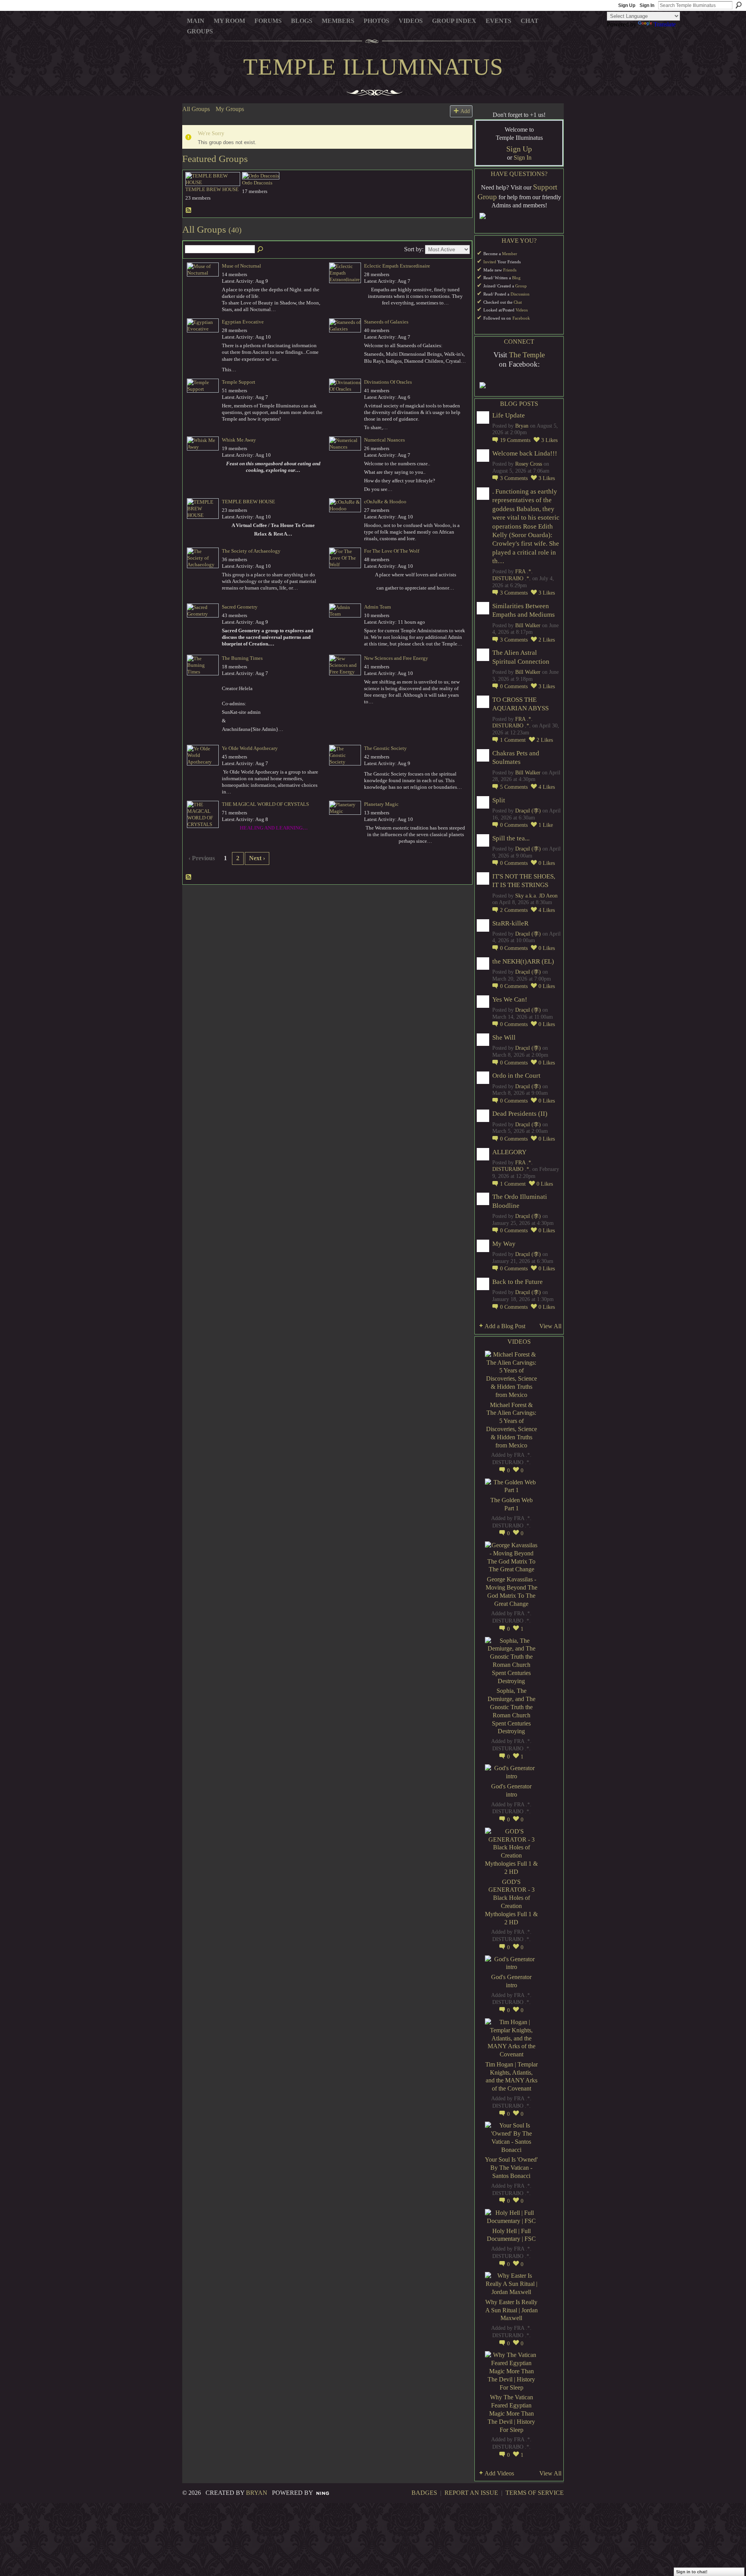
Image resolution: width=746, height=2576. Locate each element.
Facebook (521, 318)
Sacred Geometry (240, 607)
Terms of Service (535, 2493)
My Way (504, 1244)
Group (521, 286)
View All (550, 1326)
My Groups (230, 109)
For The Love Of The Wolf (392, 551)
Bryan (522, 426)
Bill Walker (528, 625)
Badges (424, 2493)
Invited (490, 262)
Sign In (647, 5)
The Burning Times (242, 658)
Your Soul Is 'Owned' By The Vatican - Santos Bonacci (511, 2168)
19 (515, 440)
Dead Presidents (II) (520, 1114)
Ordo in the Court (516, 1076)
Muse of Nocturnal (241, 266)
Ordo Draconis (257, 183)
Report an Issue (471, 2493)
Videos (522, 310)
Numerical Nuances (384, 440)
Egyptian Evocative (243, 322)
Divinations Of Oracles (388, 382)
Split (499, 800)
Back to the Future (518, 1282)
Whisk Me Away (239, 440)
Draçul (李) (528, 811)
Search (739, 5)
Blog (516, 278)
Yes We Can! (510, 999)
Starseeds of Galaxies (386, 322)
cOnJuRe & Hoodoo (385, 502)
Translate (665, 24)
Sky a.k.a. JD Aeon (536, 896)
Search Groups (261, 250)
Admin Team (377, 607)
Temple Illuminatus (373, 67)
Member (510, 254)
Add (465, 111)
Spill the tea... (511, 838)
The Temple (527, 355)
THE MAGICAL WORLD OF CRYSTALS (265, 804)
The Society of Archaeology (251, 551)
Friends (510, 270)
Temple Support (239, 382)
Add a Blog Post (505, 1326)
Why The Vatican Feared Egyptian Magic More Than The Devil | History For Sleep (511, 2413)
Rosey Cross (529, 464)
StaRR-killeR (510, 923)
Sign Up (627, 5)
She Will (504, 1038)
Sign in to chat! (692, 2572)
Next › (257, 858)
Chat (518, 302)
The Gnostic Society (385, 748)
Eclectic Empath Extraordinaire (397, 266)
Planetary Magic (381, 804)
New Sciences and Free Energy (396, 658)
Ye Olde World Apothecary (250, 748)
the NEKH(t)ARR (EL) (523, 961)
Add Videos (499, 2473)
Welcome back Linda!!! (525, 453)
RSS (189, 210)
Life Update (509, 415)
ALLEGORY (509, 1152)
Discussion (520, 294)
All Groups (196, 109)
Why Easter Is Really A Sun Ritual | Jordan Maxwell (512, 2310)
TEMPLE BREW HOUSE (212, 189)
